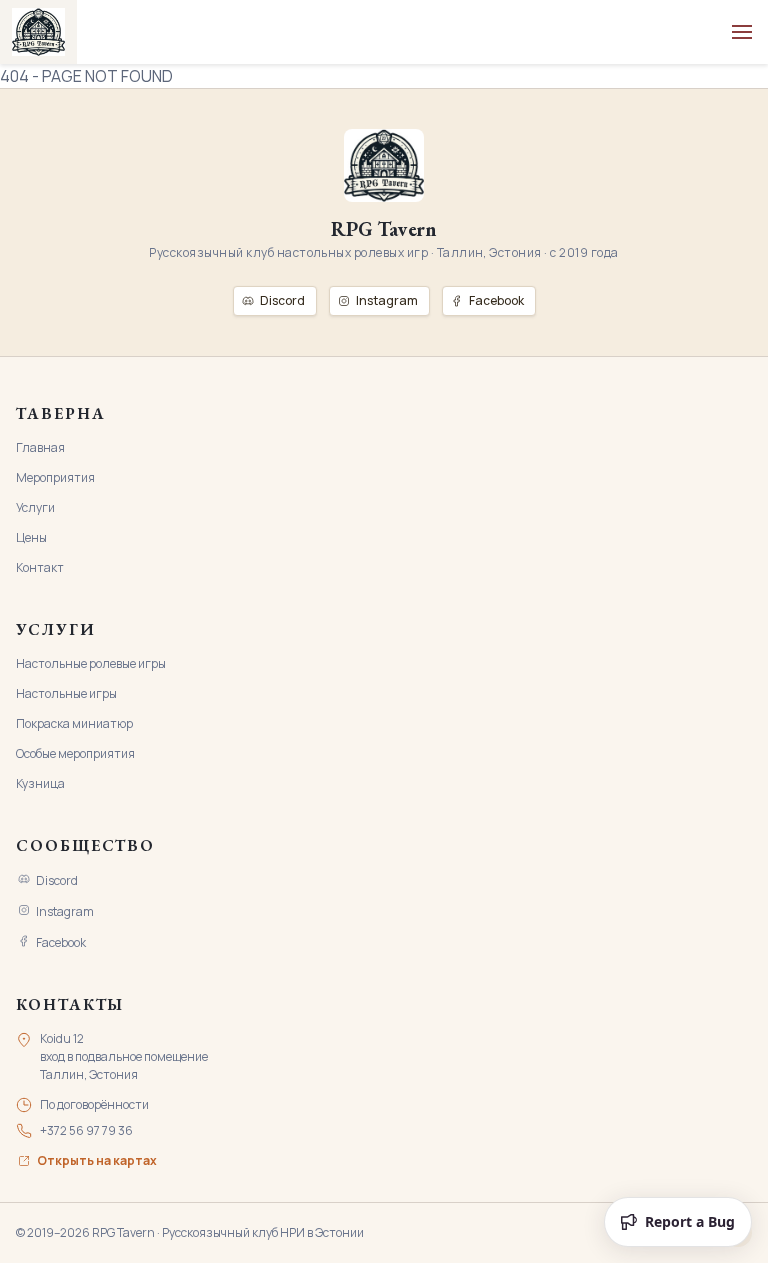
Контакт (40, 567)
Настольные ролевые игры (91, 663)
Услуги (35, 507)
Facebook (61, 942)
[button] (742, 32)
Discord (57, 880)
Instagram (65, 911)
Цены (31, 537)
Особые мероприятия (75, 753)
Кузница (40, 783)
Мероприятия (55, 477)
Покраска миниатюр (74, 723)
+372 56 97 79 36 (86, 1130)
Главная (40, 447)
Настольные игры (66, 693)
